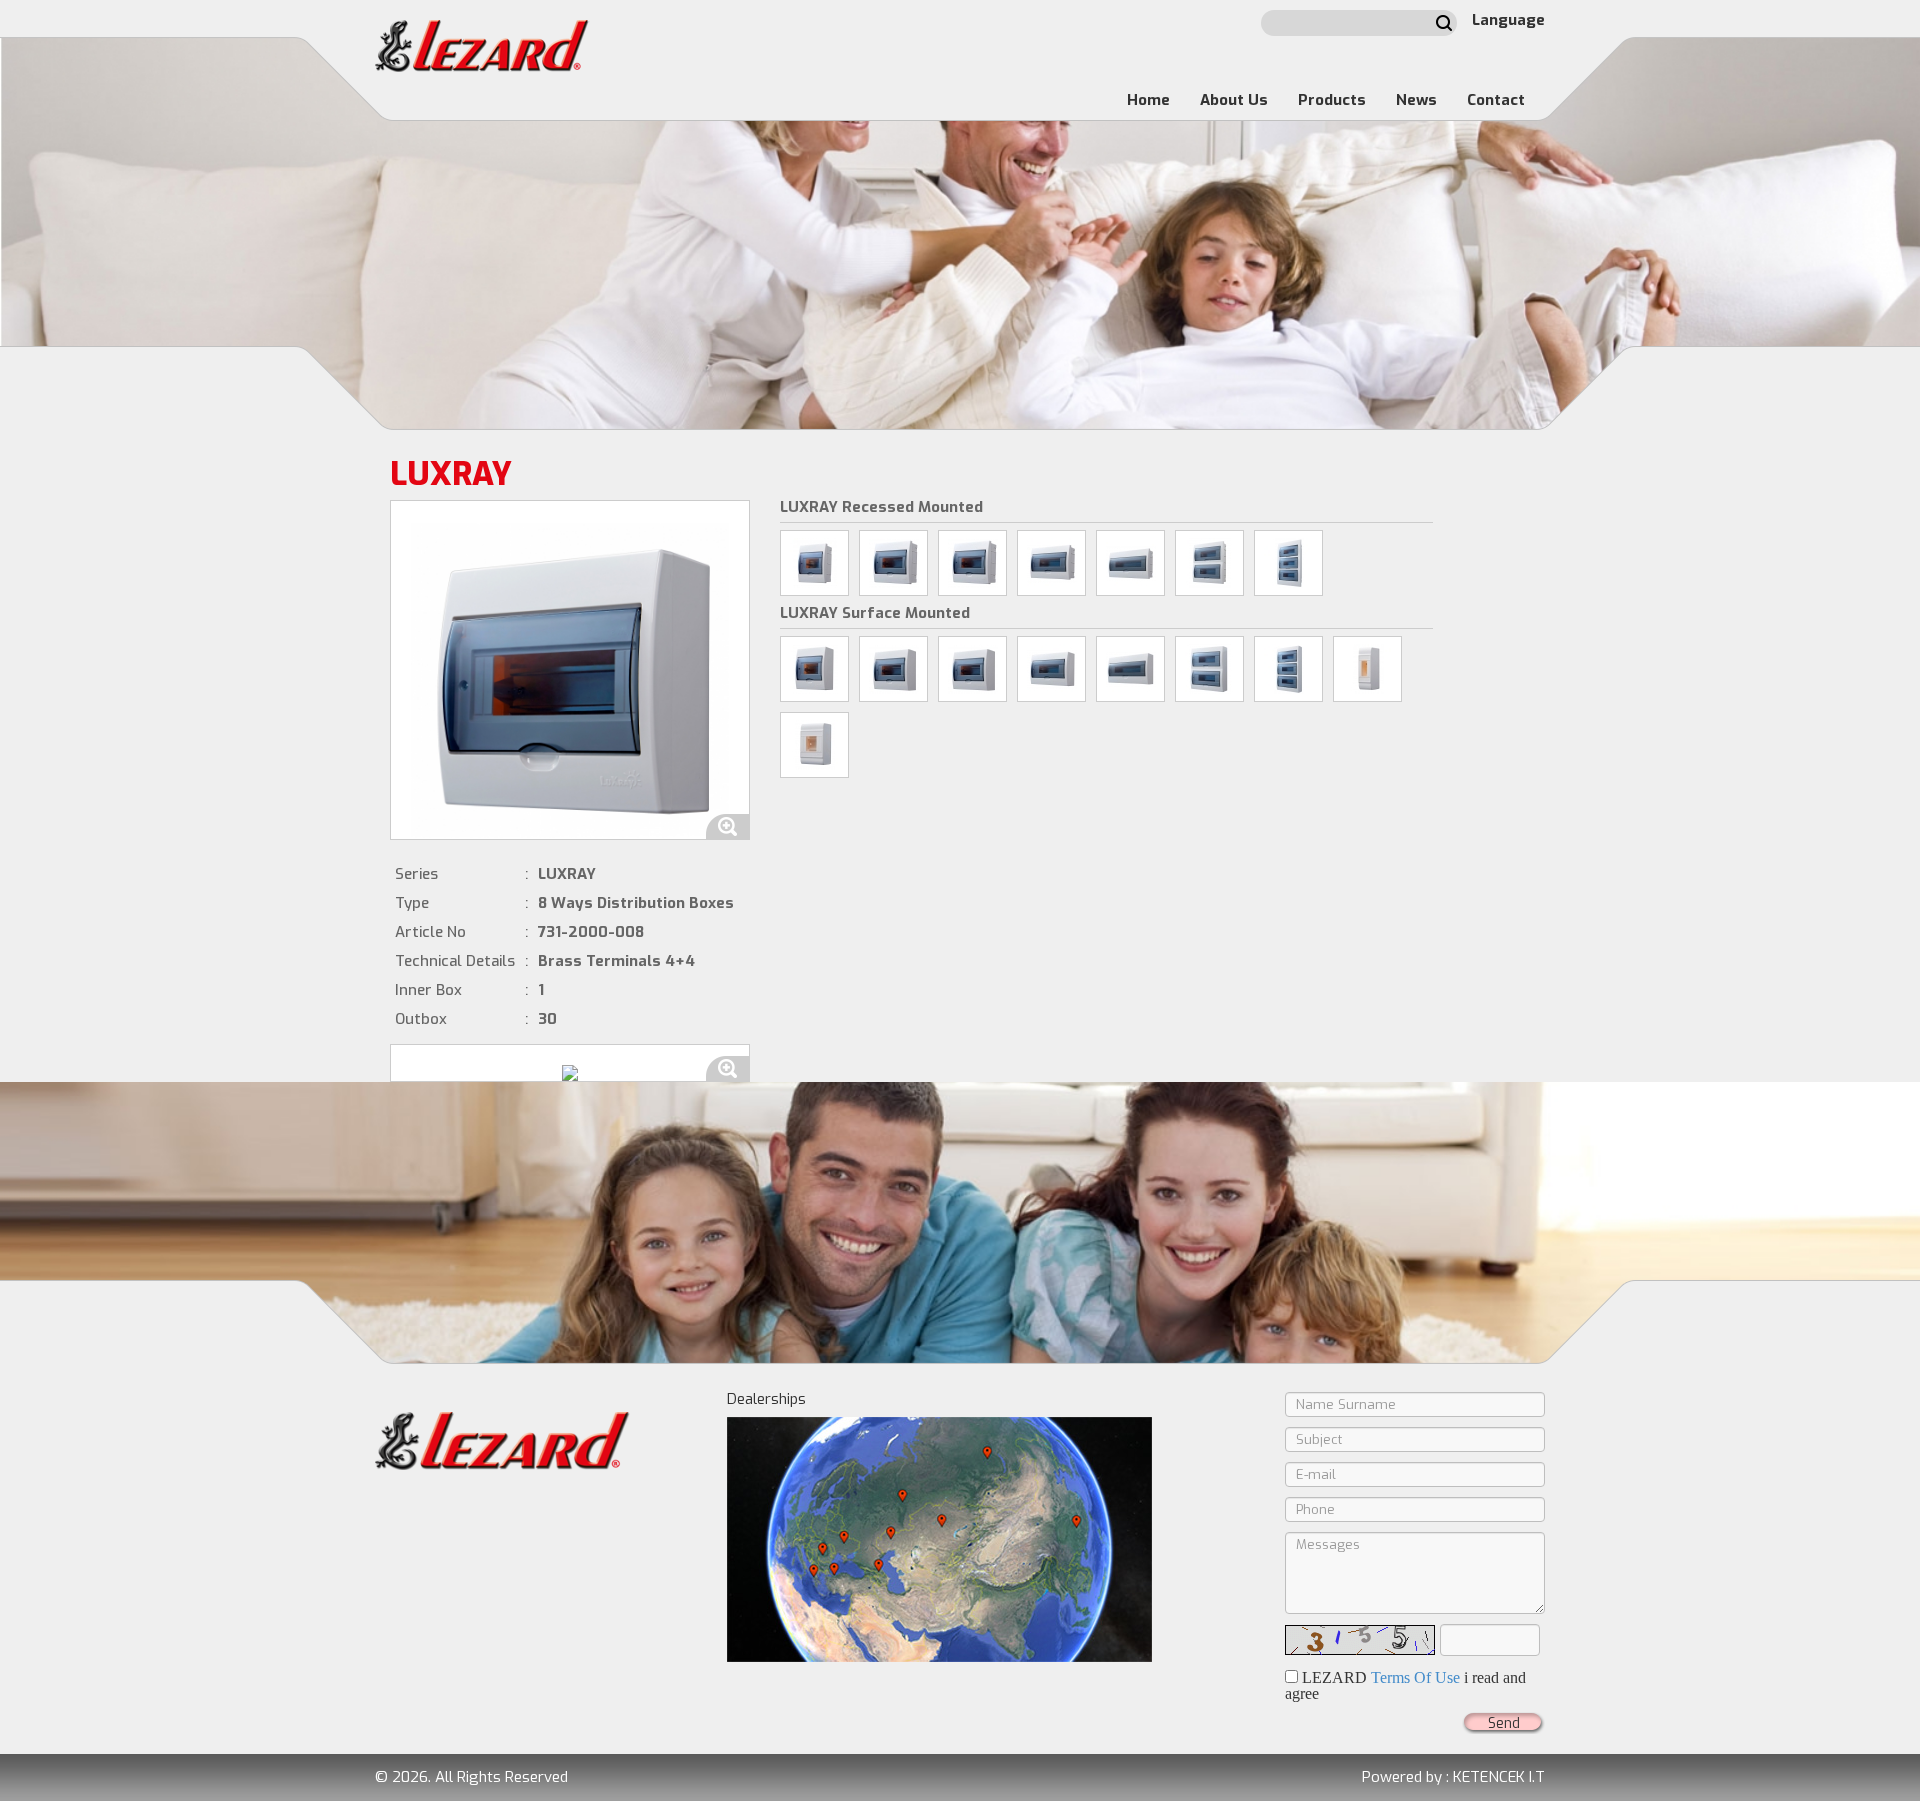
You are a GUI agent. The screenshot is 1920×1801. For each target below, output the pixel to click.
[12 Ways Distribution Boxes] (1051, 563)
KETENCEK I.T (1499, 1777)
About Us (1234, 100)
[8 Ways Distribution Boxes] (972, 563)
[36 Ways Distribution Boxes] (1288, 563)
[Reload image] (1360, 1640)
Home (1148, 100)
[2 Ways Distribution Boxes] (1367, 669)
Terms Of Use (1415, 1677)
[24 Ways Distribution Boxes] (1209, 563)
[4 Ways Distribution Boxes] (814, 563)
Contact (1496, 100)
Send (1504, 1723)
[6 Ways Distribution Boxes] (893, 563)
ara (1444, 23)
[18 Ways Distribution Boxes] (1130, 563)
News (1416, 100)
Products (1332, 100)
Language (1508, 20)
